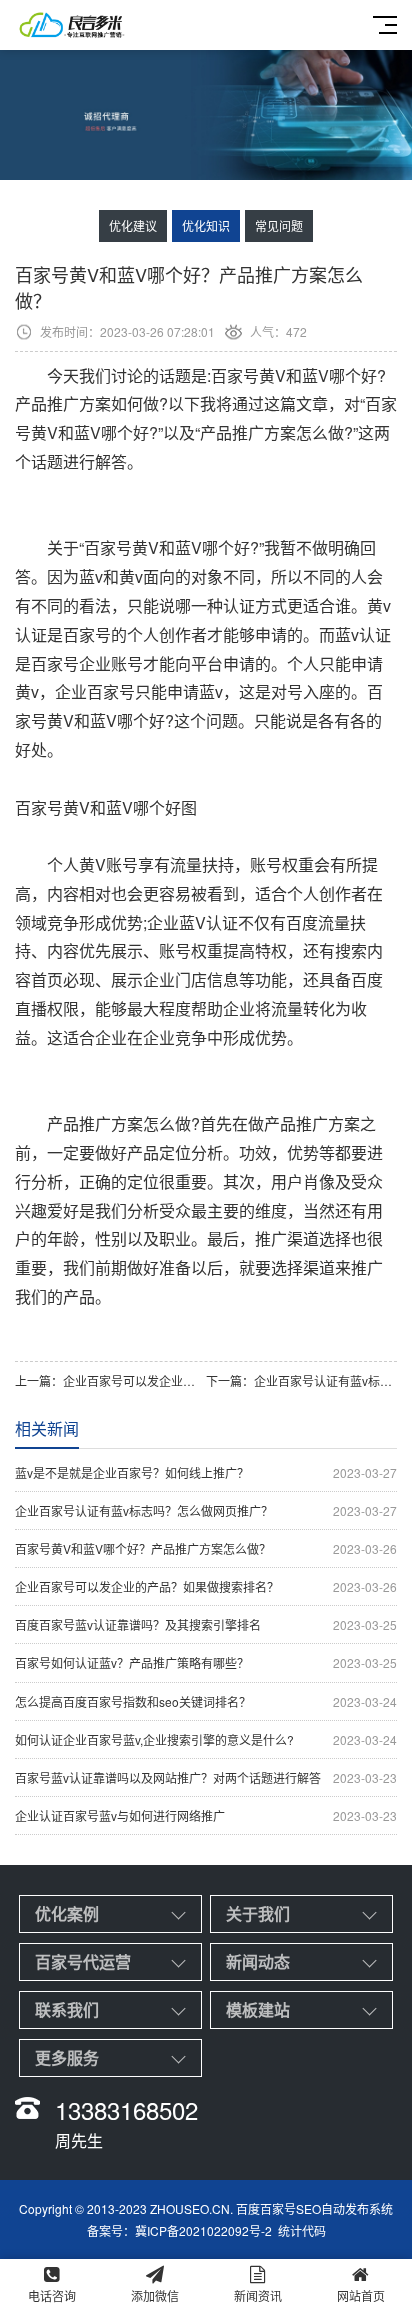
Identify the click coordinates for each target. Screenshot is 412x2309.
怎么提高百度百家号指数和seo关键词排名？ (206, 1701)
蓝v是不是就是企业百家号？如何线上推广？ (206, 1472)
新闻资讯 (258, 2295)
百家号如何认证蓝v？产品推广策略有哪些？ (206, 1662)
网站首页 (361, 2295)
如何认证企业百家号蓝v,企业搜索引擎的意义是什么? (206, 1739)
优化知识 (206, 225)
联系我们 (67, 2009)
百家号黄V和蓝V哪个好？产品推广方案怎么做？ (206, 1548)
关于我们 (258, 1913)
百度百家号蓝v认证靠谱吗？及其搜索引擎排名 (206, 1624)
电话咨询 (52, 2295)
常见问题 (279, 225)
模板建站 (258, 2009)
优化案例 (67, 1913)
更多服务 (67, 2057)
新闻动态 (258, 1961)
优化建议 (133, 225)
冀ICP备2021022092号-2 (203, 2230)
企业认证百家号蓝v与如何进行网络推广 (206, 1815)
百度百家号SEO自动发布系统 (314, 2208)
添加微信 (155, 2295)
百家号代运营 (83, 1961)
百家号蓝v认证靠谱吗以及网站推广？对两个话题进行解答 (206, 1777)
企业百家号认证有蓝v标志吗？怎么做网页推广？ (206, 1510)
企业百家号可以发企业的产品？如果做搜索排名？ (195, 1380)
